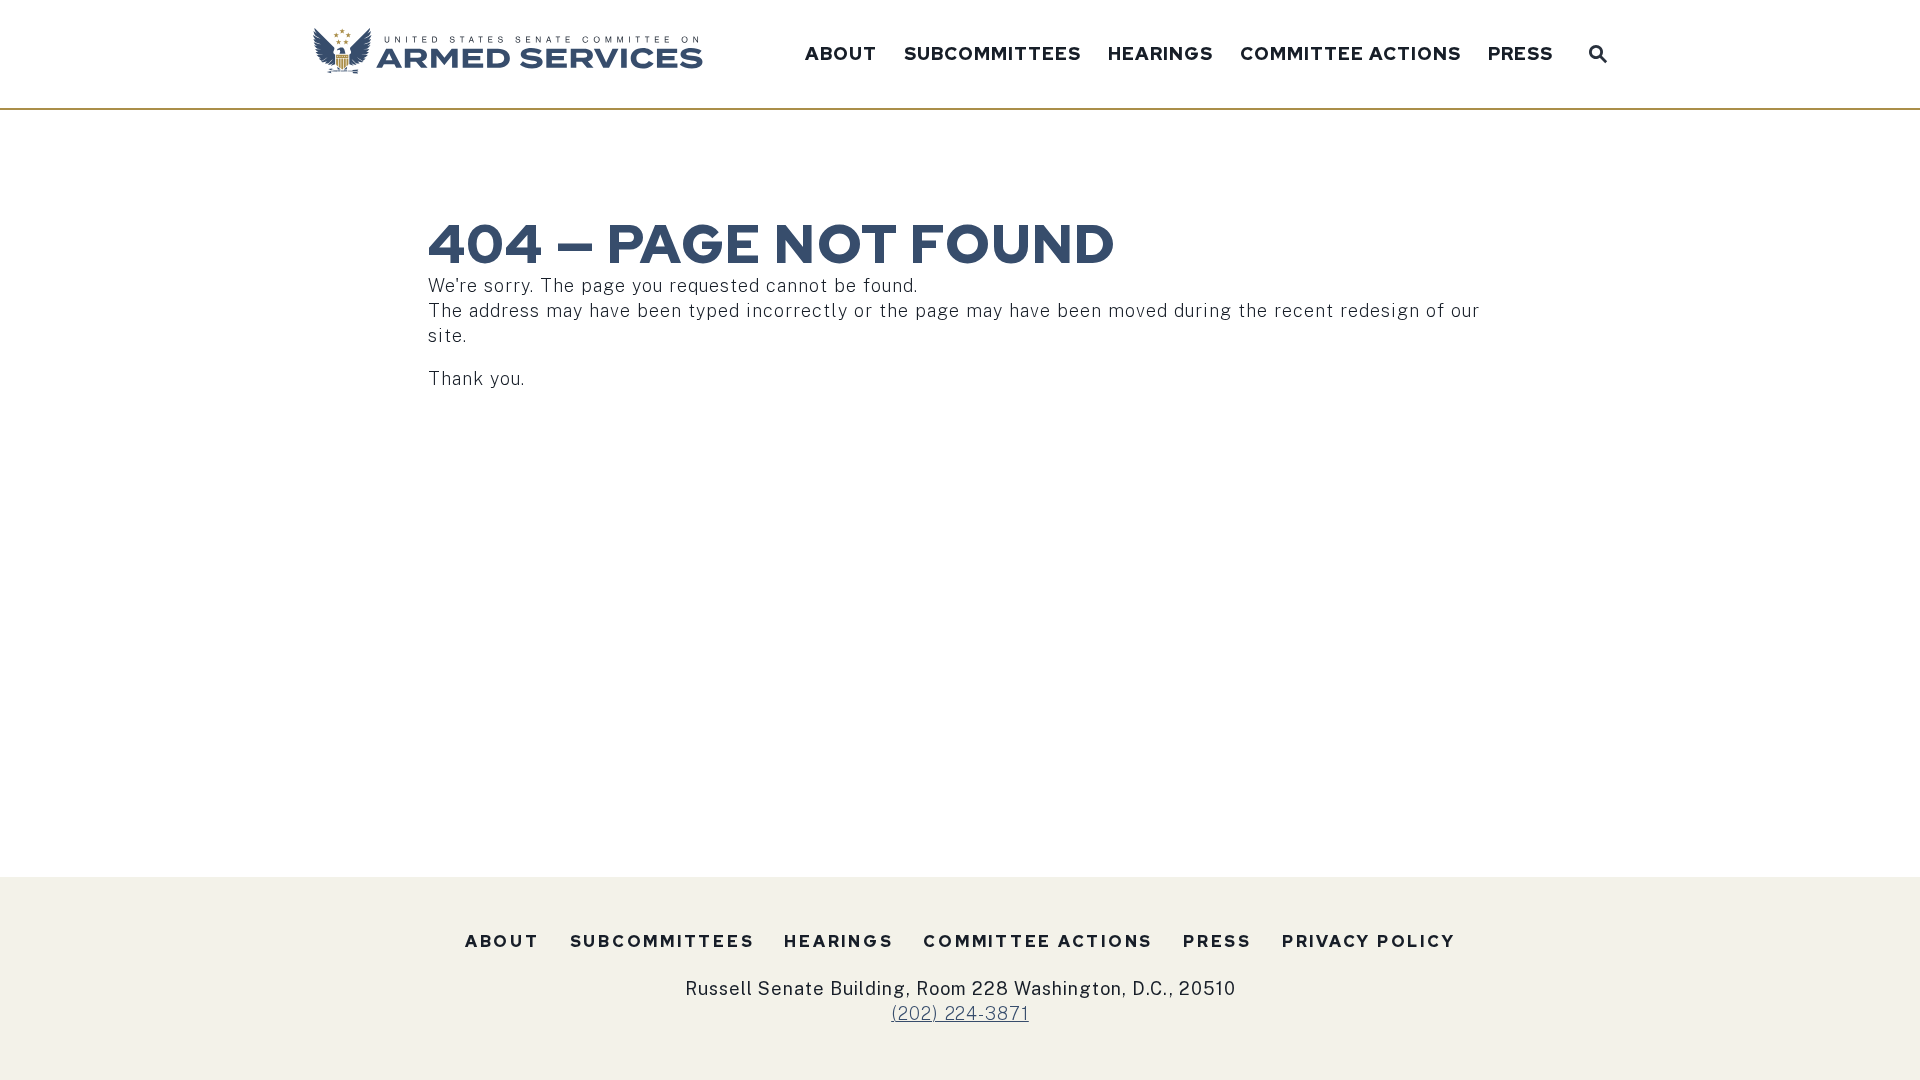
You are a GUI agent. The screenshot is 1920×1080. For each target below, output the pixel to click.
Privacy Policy (1369, 941)
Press (1520, 55)
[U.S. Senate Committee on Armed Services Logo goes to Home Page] (514, 54)
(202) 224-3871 (960, 1013)
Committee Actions (1350, 55)
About (841, 55)
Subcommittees (992, 55)
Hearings (1160, 55)
